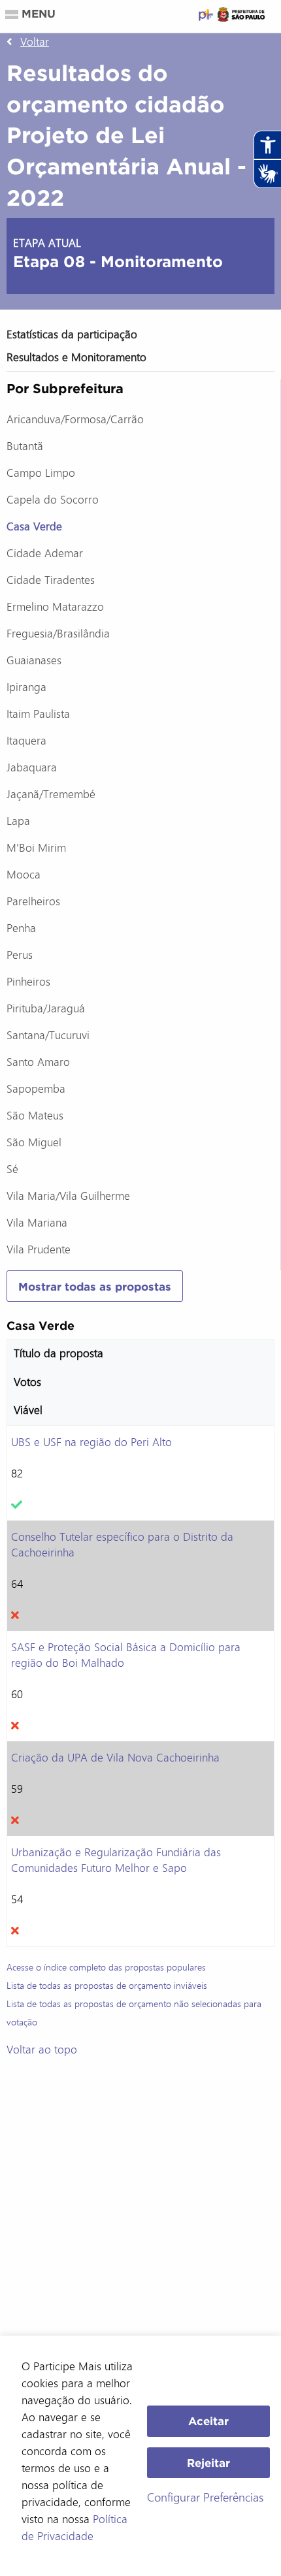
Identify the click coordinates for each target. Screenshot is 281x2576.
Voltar (35, 41)
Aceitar (208, 2421)
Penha (21, 928)
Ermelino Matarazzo (55, 606)
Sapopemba (36, 1088)
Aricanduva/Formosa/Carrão (75, 419)
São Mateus (35, 1115)
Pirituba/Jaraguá (46, 1008)
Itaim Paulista (38, 714)
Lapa (18, 821)
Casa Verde (34, 526)
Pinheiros (28, 981)
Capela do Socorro (53, 499)
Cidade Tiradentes (51, 580)
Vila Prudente (39, 1249)
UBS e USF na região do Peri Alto (91, 1441)
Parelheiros (33, 901)
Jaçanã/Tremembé (51, 794)
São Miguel (34, 1142)
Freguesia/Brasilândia (58, 633)
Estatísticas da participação (72, 334)
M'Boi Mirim (36, 847)
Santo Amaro (38, 1062)
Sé (12, 1169)
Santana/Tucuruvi (48, 1035)
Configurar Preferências (205, 2497)
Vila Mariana (37, 1222)
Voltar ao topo (42, 2049)
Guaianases (34, 660)
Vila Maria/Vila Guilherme (68, 1196)
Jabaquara (32, 767)
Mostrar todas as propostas (95, 1286)
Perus (20, 955)
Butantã (25, 446)
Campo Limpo (41, 473)
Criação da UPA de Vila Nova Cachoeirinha (115, 1757)
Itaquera (26, 740)
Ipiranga (26, 687)
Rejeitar (208, 2463)
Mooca (24, 874)
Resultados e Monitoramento (76, 357)
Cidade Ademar (45, 553)
